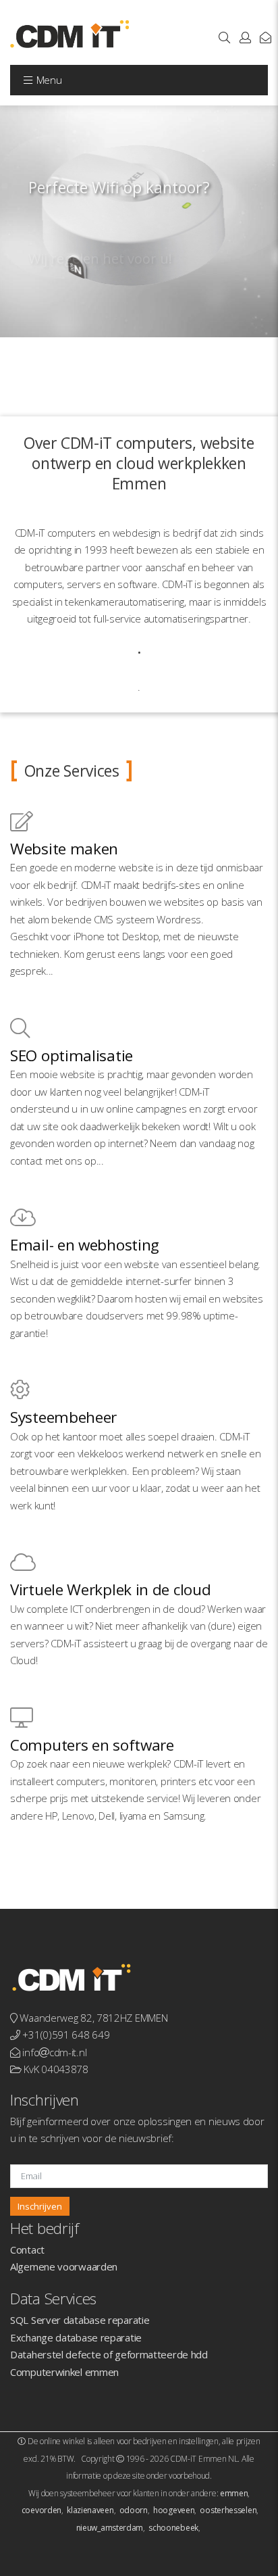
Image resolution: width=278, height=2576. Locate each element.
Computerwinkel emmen (64, 2372)
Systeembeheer (63, 1417)
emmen (234, 2493)
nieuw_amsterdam (110, 2528)
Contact (27, 2250)
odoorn (134, 2510)
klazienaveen (90, 2510)
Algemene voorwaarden (64, 2266)
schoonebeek (173, 2528)
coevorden (41, 2510)
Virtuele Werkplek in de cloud (110, 1589)
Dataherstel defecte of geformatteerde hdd (109, 2354)
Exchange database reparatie (76, 2337)
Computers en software (92, 1745)
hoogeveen (174, 2510)
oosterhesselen (228, 2510)
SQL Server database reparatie (80, 2320)
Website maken (64, 849)
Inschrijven (40, 2206)
